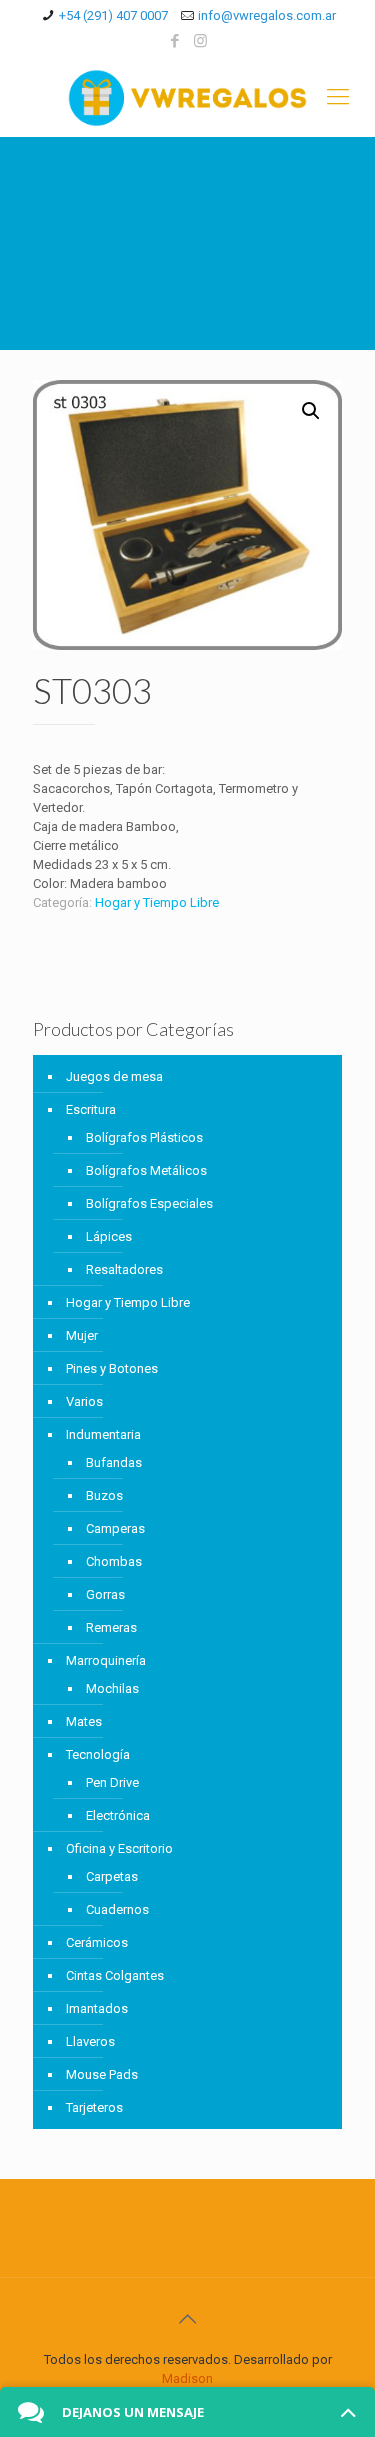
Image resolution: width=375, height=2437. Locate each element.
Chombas (114, 1561)
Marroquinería (106, 1660)
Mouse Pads (102, 2074)
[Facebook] (174, 41)
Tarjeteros (94, 2107)
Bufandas (114, 1462)
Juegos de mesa (114, 1076)
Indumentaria (103, 1434)
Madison (187, 2378)
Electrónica (118, 1815)
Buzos (104, 1495)
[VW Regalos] (187, 97)
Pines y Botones (112, 1368)
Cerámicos (97, 1942)
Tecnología (98, 1754)
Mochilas (112, 1688)
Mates (84, 1721)
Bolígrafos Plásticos (144, 1137)
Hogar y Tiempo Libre (157, 902)
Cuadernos (117, 1909)
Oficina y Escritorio (119, 1848)
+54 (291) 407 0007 (113, 15)
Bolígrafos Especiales (149, 1203)
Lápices (109, 1236)
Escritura (91, 1109)
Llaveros (90, 2041)
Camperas (115, 1528)
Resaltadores (124, 1269)
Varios (84, 1401)
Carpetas (112, 1876)
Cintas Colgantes (115, 1975)
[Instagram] (200, 41)
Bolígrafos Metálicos (146, 1170)
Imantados (97, 2008)
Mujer (82, 1335)
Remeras (111, 1627)
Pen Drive (112, 1782)
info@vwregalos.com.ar (267, 15)
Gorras (105, 1594)
